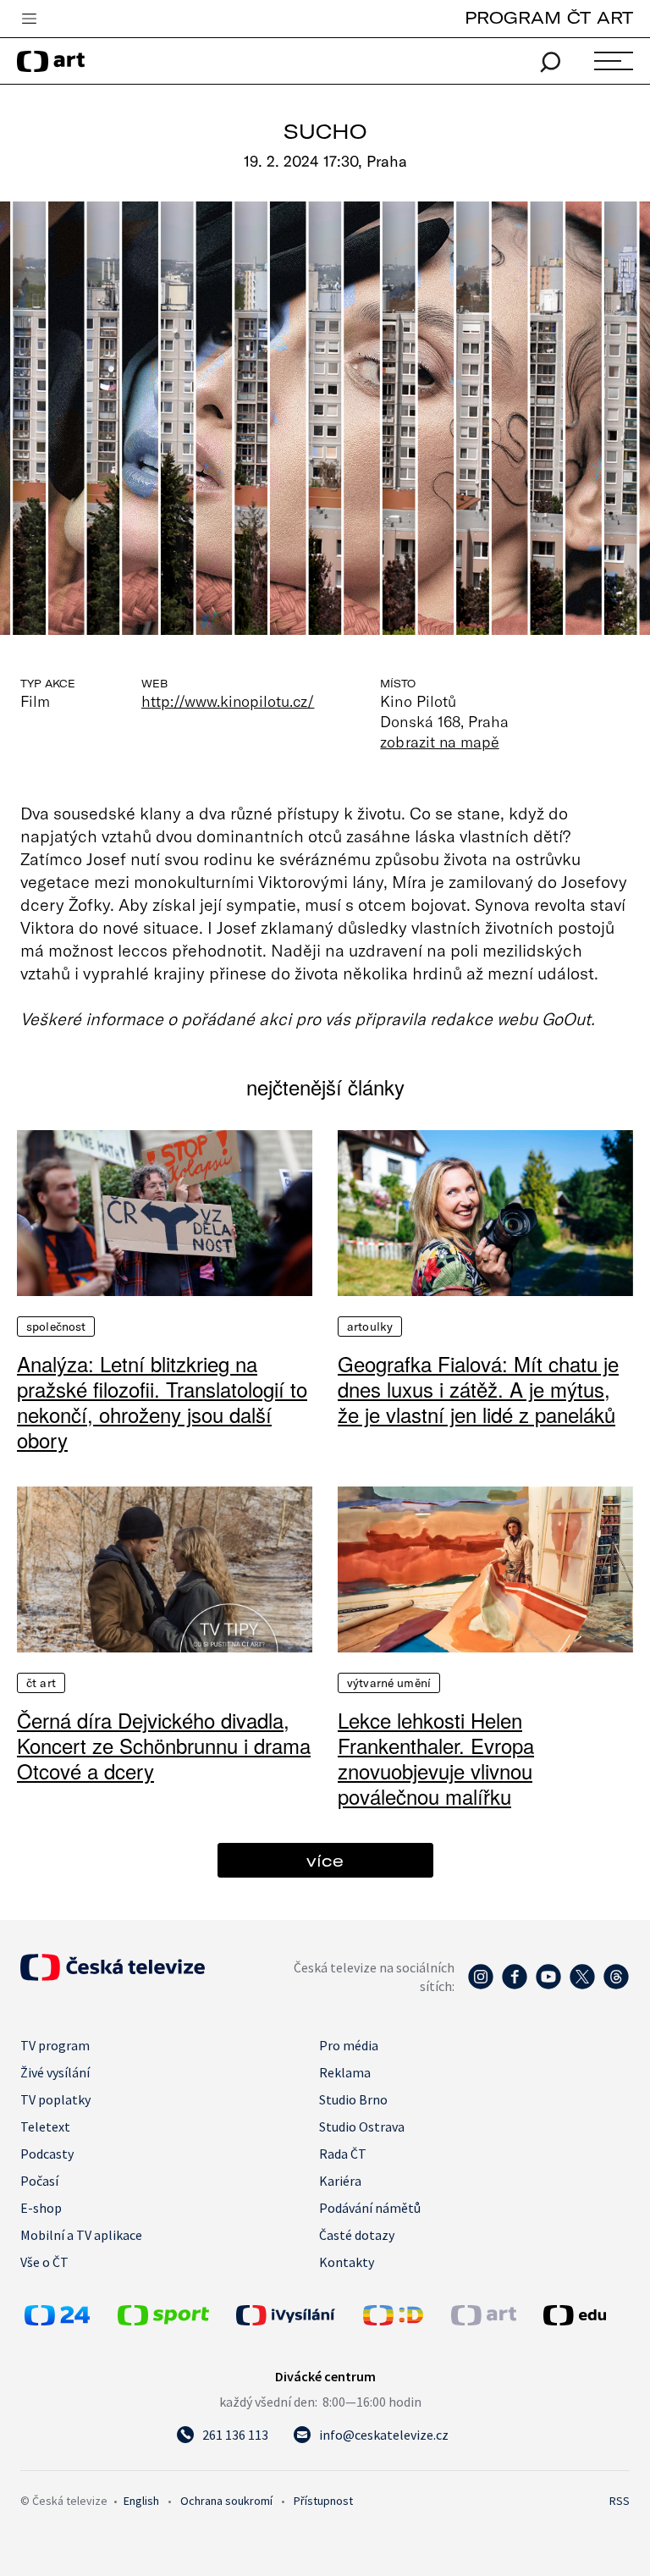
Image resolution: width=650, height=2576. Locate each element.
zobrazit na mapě (439, 742)
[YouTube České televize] (548, 1985)
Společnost (56, 1327)
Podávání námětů (370, 2208)
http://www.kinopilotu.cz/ (228, 701)
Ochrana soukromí (226, 2501)
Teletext (45, 2126)
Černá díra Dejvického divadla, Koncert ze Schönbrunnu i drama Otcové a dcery (164, 1746)
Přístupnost (323, 2501)
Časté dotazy (357, 2235)
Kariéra (340, 2181)
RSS (620, 2501)
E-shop (41, 2208)
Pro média (349, 2045)
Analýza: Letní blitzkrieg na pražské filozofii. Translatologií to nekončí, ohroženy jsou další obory (162, 1402)
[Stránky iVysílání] (295, 2315)
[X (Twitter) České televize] (582, 1985)
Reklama (345, 2072)
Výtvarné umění (389, 1683)
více (325, 1860)
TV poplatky (55, 2099)
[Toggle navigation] (29, 19)
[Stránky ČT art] (484, 2320)
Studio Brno (353, 2099)
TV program (55, 2045)
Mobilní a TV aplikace (81, 2235)
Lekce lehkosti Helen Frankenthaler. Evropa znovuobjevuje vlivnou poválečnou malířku (436, 1758)
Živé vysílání (55, 2072)
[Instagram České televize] (481, 1985)
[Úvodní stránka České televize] (113, 1976)
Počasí (39, 2181)
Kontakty (347, 2262)
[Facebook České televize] (515, 1985)
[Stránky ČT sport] (163, 2320)
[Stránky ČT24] (57, 2320)
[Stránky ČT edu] (584, 2315)
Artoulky (370, 1327)
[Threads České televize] (616, 1985)
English (141, 2501)
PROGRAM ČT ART (549, 17)
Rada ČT (343, 2154)
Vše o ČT (44, 2262)
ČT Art (41, 1683)
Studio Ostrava (362, 2126)
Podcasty (47, 2154)
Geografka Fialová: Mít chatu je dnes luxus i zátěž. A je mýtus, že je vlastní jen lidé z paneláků (478, 1389)
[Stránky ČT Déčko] (393, 2320)
